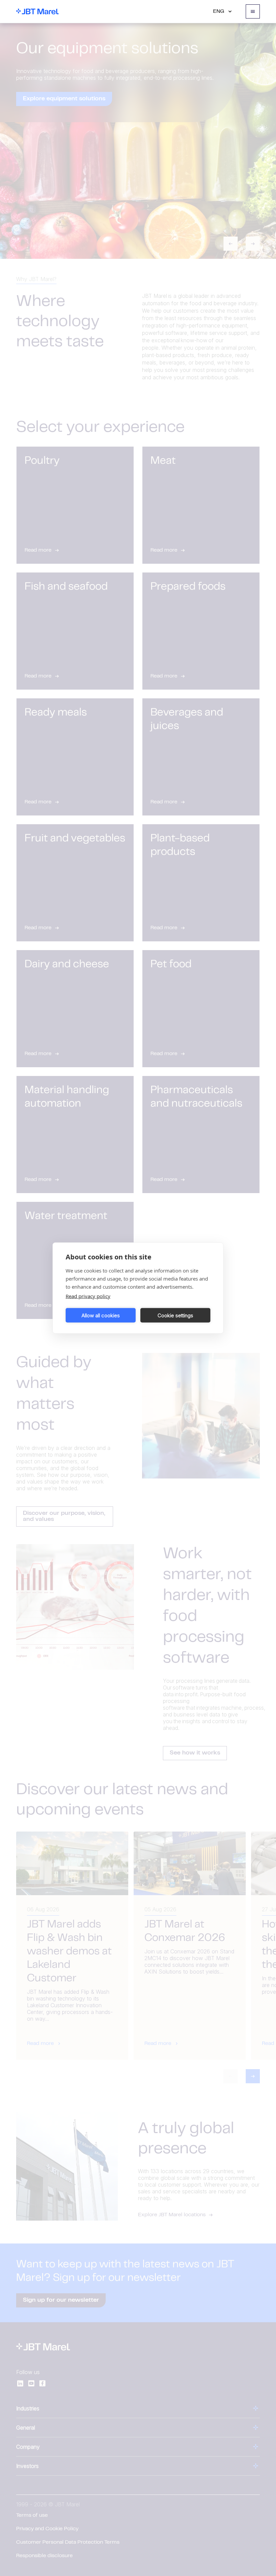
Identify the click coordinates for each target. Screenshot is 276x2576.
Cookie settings (175, 1315)
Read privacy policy (88, 1296)
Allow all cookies (101, 1315)
